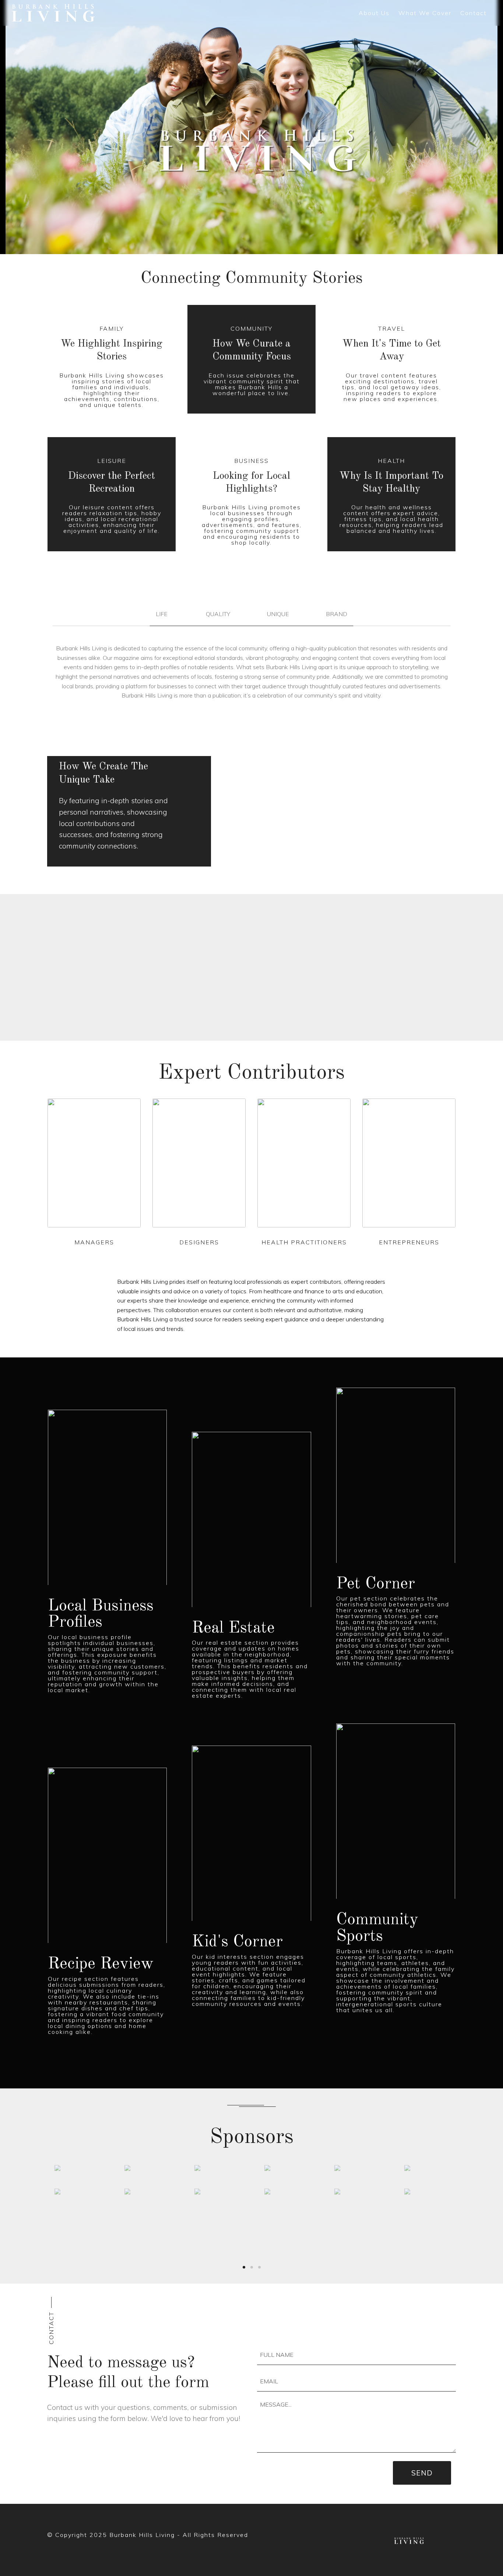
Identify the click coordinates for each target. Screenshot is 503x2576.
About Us (374, 13)
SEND (422, 2473)
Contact (474, 13)
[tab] (251, 617)
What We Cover (425, 13)
